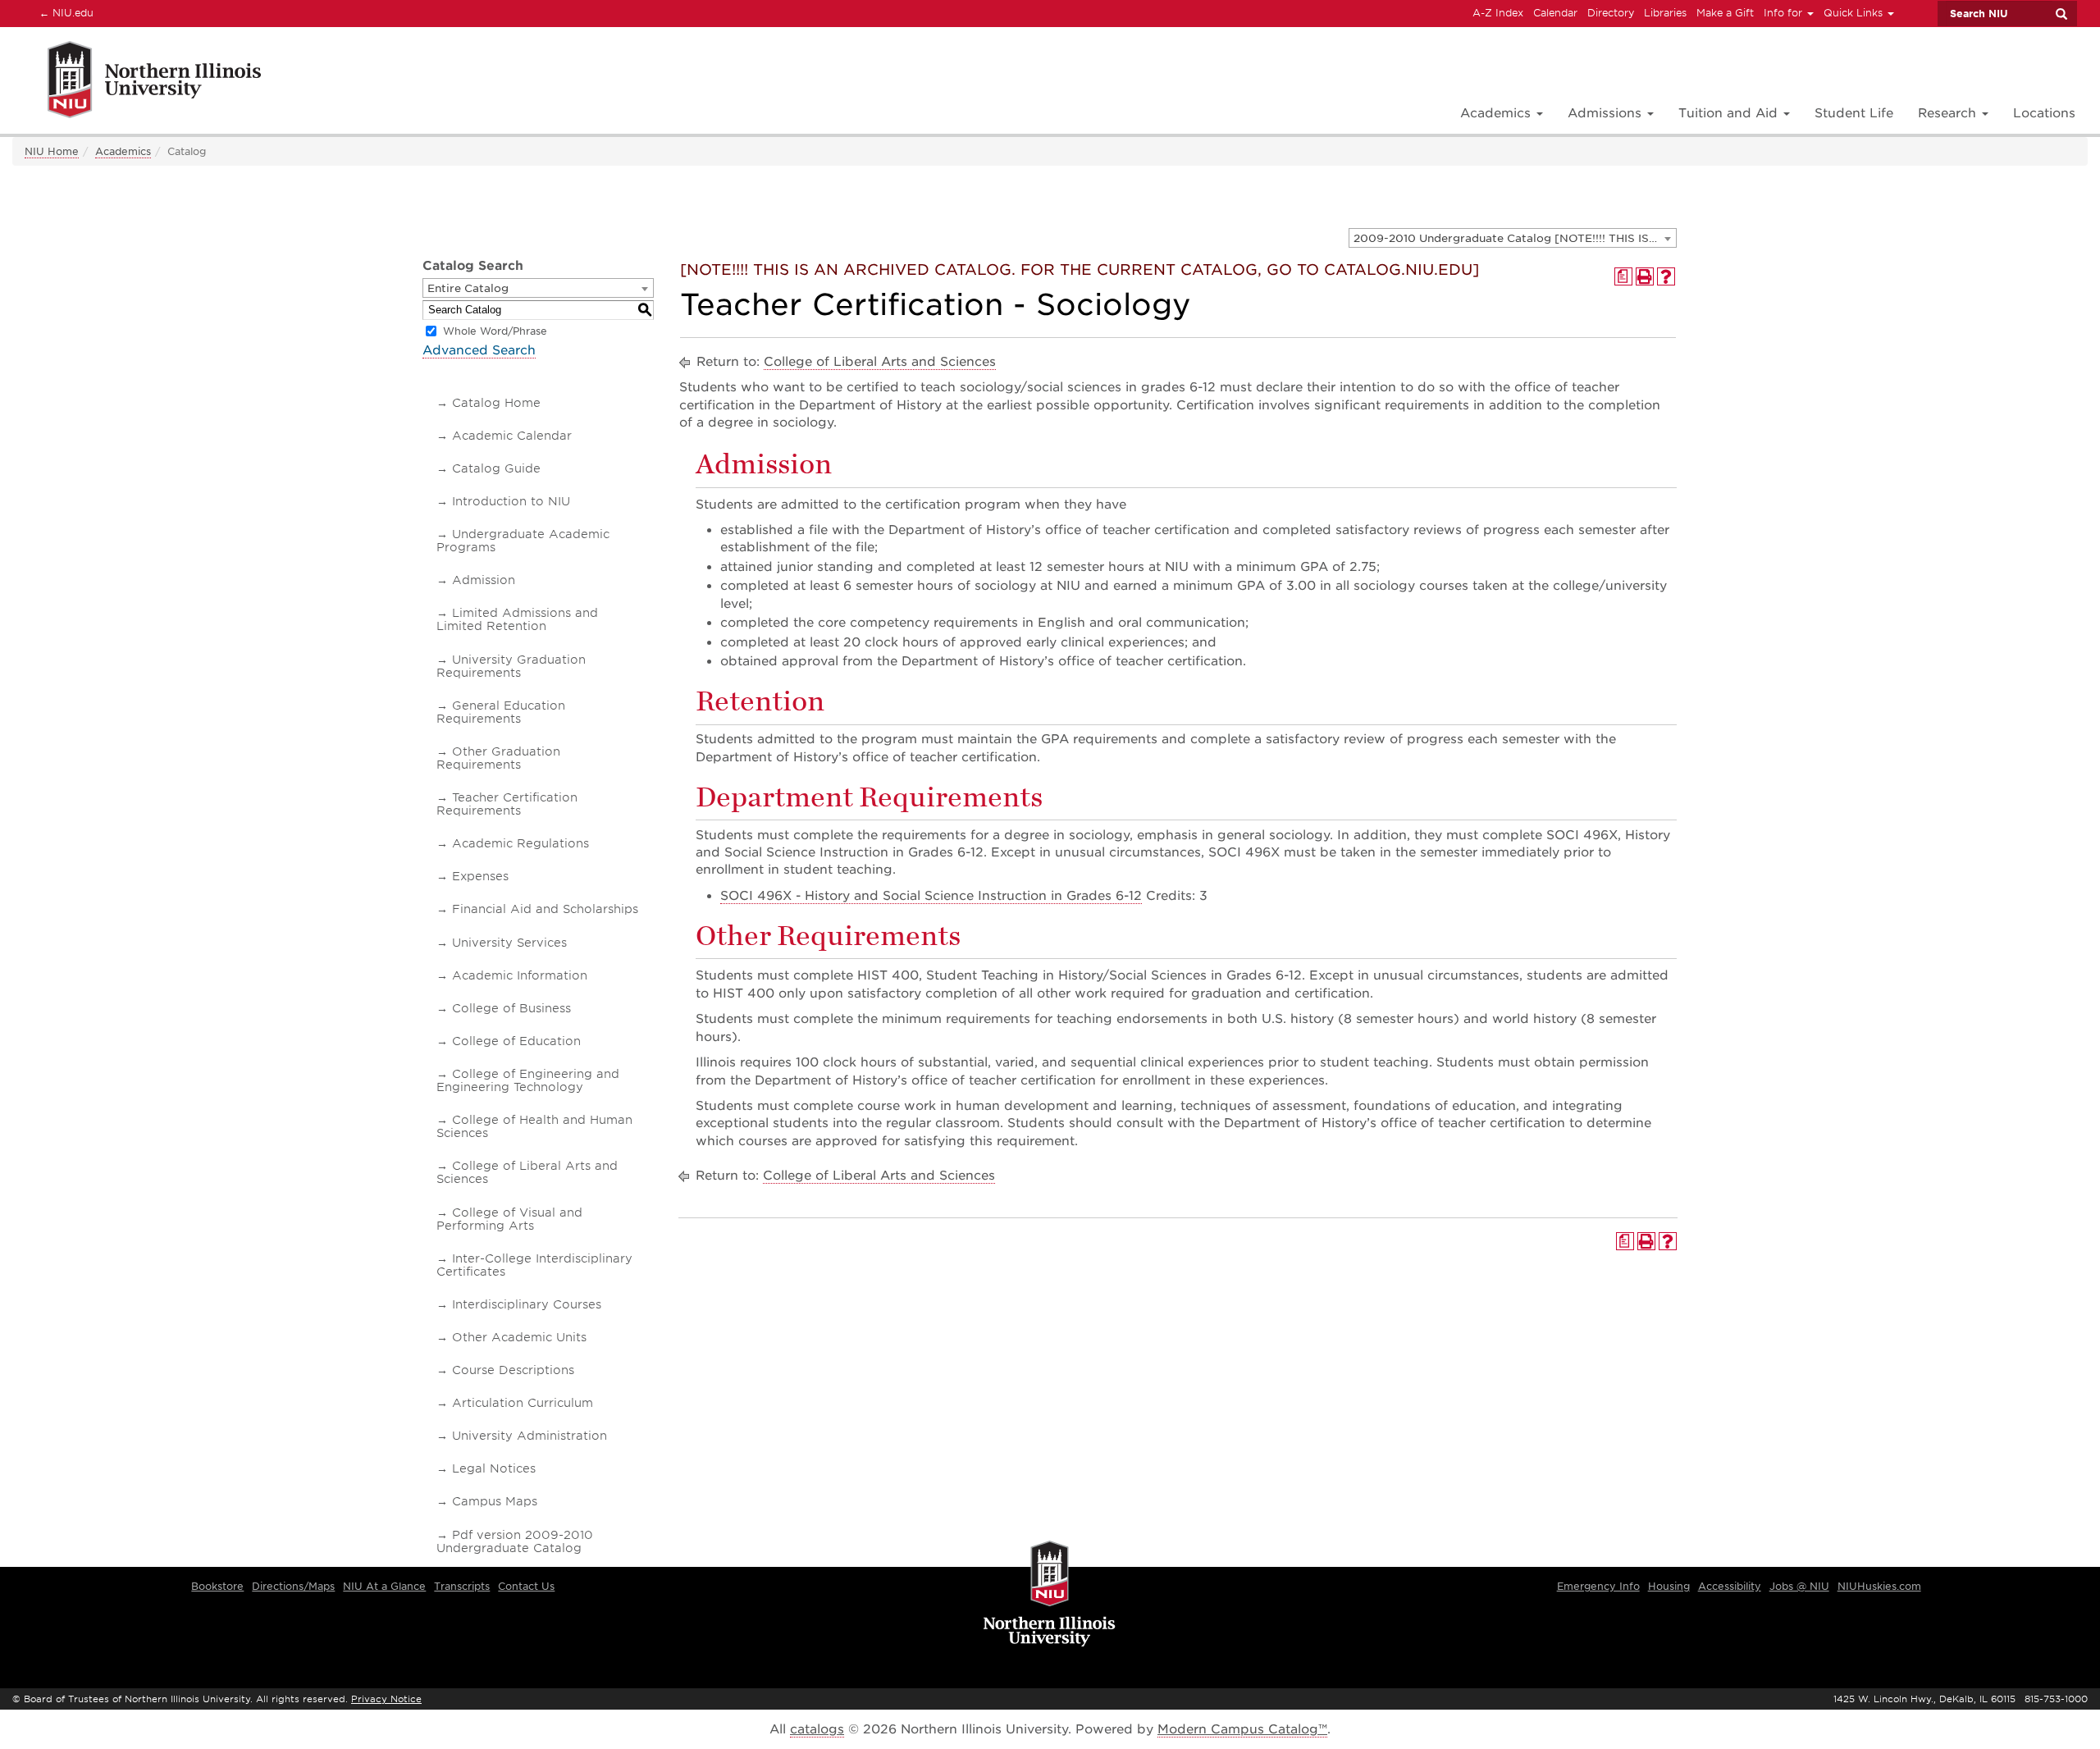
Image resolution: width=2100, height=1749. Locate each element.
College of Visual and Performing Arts (509, 1219)
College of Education (516, 1041)
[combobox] (1513, 238)
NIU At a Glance (384, 1586)
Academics (123, 151)
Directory (1611, 13)
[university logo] (1050, 1595)
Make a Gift (1725, 13)
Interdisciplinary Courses (527, 1304)
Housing (1669, 1586)
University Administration (530, 1436)
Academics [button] (1497, 113)
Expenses (480, 876)
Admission (484, 580)
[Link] (137, 82)
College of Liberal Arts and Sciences (527, 1172)
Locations (2044, 113)
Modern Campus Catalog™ (1242, 1729)
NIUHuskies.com (1879, 1586)
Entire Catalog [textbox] (468, 288)
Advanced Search (479, 350)
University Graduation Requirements (511, 666)
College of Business (511, 1008)
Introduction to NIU (511, 501)
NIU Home (52, 151)
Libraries (1665, 13)
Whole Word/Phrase (495, 331)
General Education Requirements (501, 712)
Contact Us (526, 1586)
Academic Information (520, 975)
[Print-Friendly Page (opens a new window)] (1645, 276)
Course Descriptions (513, 1370)
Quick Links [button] (1855, 13)
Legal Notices (494, 1468)
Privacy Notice (386, 1699)
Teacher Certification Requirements (507, 804)
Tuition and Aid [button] (1730, 113)
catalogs (817, 1729)
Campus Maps (495, 1501)
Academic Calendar (512, 436)
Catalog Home (496, 403)
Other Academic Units (519, 1337)
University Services (509, 943)
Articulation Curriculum (523, 1403)
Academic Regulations (520, 843)
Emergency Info (1598, 1586)
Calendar (1555, 13)
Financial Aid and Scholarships (545, 909)
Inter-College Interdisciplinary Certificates (534, 1265)
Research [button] (1949, 113)
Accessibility (1730, 1586)
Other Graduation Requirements (498, 758)
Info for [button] (1785, 13)
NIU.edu (64, 12)
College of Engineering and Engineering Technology (528, 1080)
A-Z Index (1498, 13)
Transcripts (462, 1586)
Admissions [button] (1607, 113)
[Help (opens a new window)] (1666, 276)
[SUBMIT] (2061, 14)
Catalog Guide (496, 468)
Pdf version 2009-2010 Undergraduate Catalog (515, 1541)
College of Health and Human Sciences (534, 1126)
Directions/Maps (293, 1586)
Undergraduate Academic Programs (523, 541)
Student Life (1854, 113)
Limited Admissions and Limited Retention (517, 619)
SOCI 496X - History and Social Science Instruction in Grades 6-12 (931, 896)
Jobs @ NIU (1799, 1586)
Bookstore (217, 1586)
